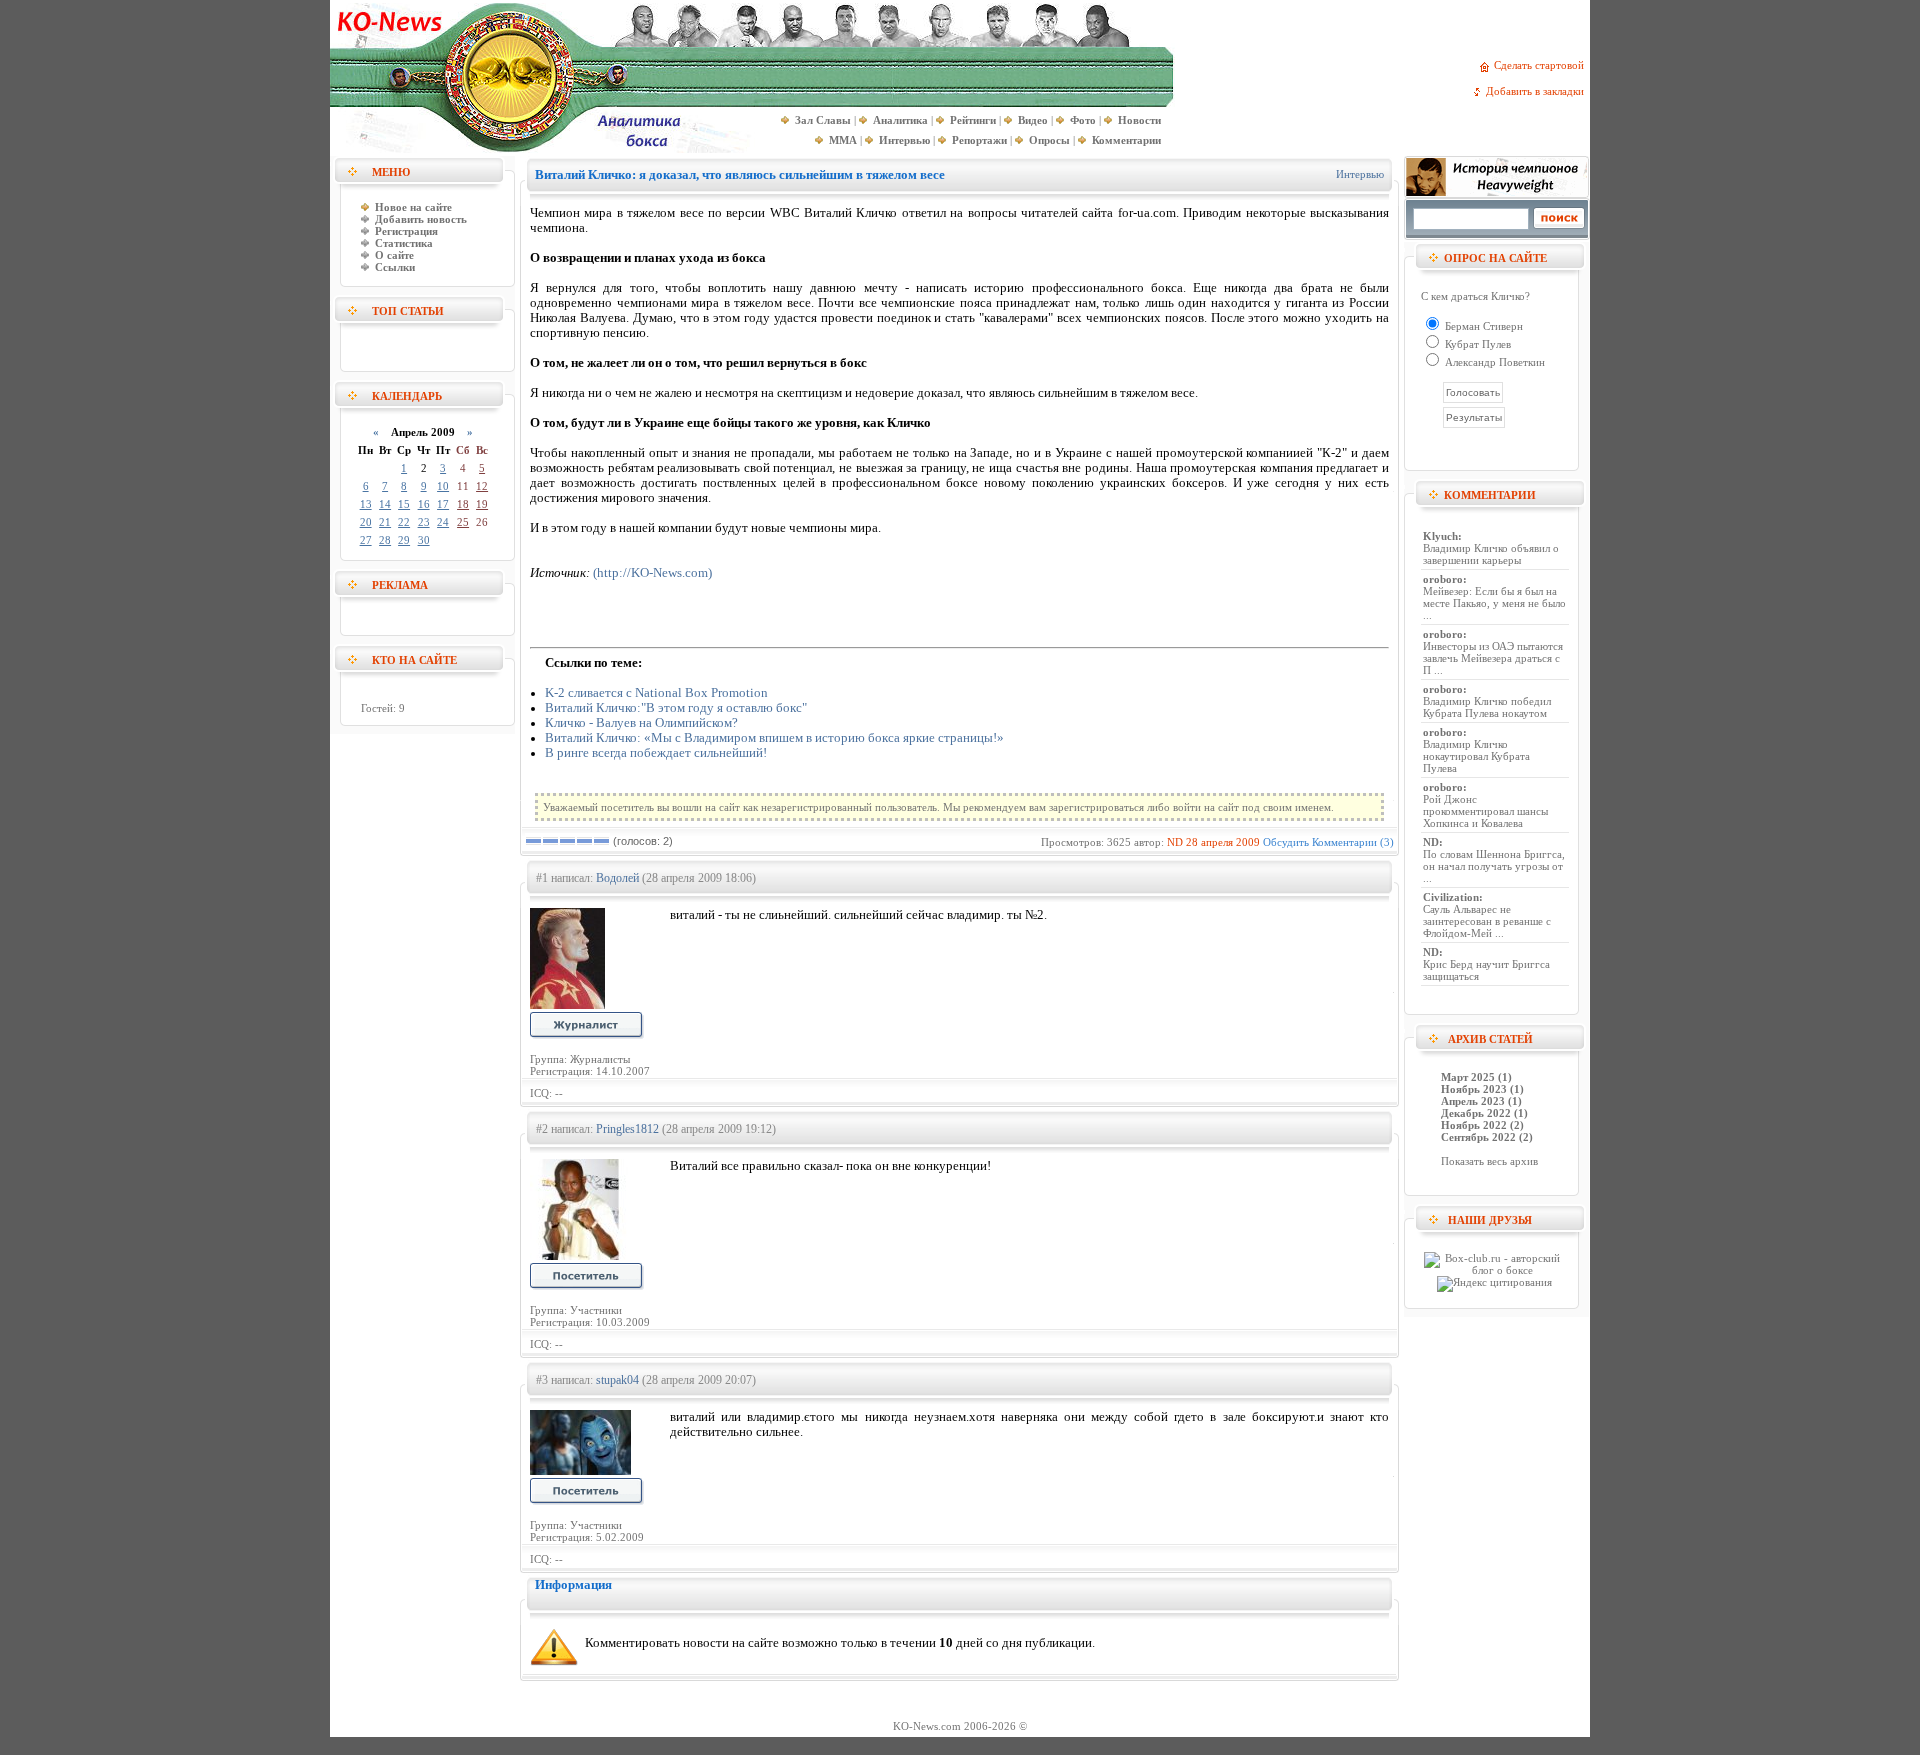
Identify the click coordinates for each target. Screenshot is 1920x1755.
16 (424, 504)
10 (443, 486)
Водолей (617, 878)
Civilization (1451, 897)
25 (463, 522)
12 (482, 486)
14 (385, 504)
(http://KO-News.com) (652, 573)
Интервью (1360, 174)
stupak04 (617, 1380)
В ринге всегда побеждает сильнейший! (656, 753)
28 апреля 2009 (1223, 842)
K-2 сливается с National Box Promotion (656, 693)
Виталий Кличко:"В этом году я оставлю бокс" (676, 708)
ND (1175, 842)
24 (443, 522)
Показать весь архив (1489, 1161)
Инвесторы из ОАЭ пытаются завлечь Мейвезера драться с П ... (1493, 658)
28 (385, 540)
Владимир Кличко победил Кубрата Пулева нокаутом (1487, 707)
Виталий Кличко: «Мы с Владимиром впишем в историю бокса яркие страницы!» (774, 738)
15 (404, 504)
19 (482, 504)
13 (366, 504)
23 (424, 522)
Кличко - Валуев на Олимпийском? (641, 723)
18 (463, 504)
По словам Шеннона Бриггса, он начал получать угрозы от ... (1494, 866)
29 (404, 540)
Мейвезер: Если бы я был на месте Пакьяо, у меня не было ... (1494, 603)
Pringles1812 (627, 1129)
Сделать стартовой (1542, 65)
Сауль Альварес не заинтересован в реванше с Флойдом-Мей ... (1487, 921)
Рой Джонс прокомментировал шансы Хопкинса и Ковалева (1485, 811)
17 (443, 504)
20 (366, 522)
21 (385, 522)
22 (404, 522)
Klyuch (1440, 536)
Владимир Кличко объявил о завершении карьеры (1491, 554)
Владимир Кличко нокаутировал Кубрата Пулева (1476, 756)
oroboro (1443, 579)
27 (366, 540)
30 (424, 540)
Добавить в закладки (1538, 91)
